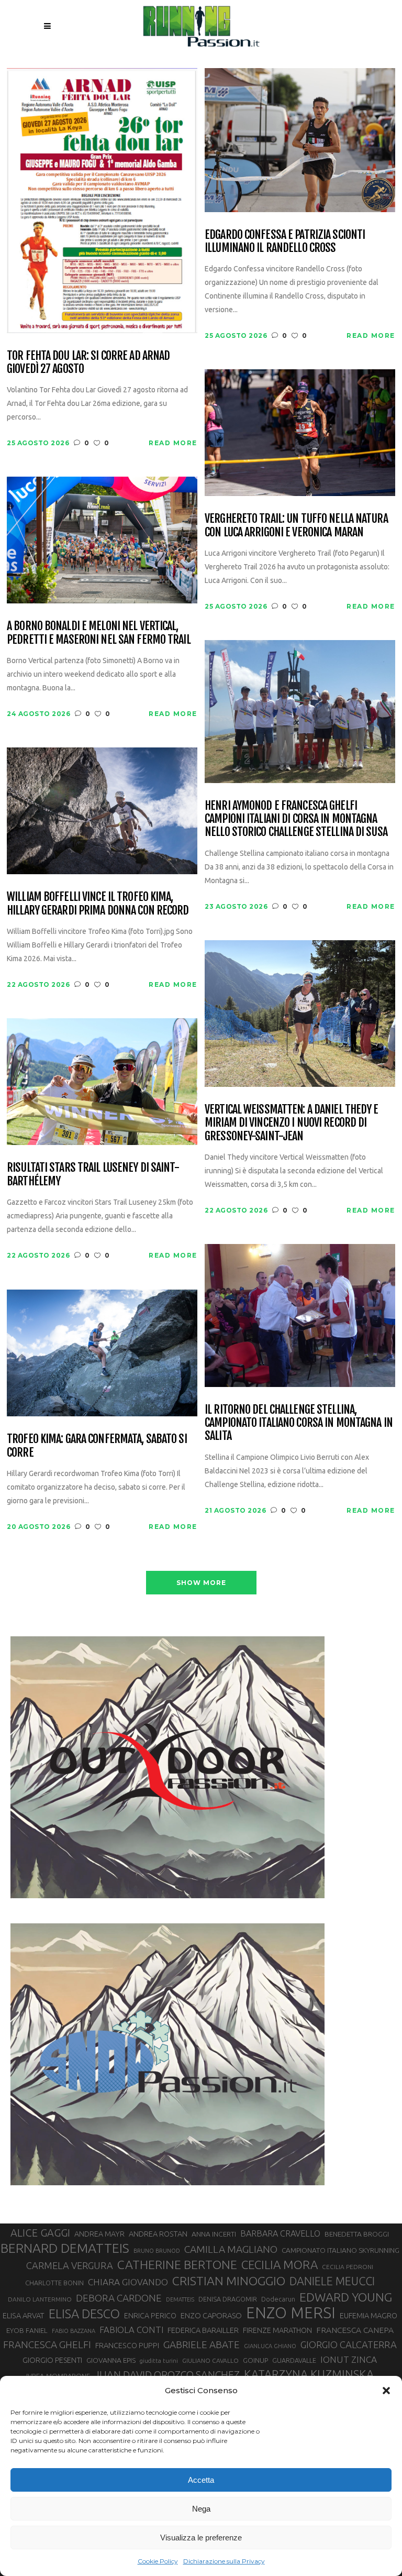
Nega (201, 2509)
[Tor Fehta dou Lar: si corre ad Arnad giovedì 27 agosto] (102, 200)
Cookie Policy (158, 2561)
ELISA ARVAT (24, 2315)
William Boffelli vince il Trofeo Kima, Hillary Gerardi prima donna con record (98, 903)
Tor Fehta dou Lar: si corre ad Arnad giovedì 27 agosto (88, 362)
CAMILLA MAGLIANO (231, 2249)
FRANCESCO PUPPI (127, 2345)
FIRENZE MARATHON (277, 2330)
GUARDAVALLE (294, 2360)
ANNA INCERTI (214, 2234)
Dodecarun (278, 2299)
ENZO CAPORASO (211, 2315)
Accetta (201, 2480)
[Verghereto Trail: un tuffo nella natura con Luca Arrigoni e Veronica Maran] (300, 432)
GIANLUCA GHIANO (270, 2346)
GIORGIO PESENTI (52, 2360)
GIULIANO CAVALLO (210, 2360)
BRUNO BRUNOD (157, 2251)
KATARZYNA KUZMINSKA (309, 2374)
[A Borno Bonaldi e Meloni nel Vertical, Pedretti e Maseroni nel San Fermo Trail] (102, 539)
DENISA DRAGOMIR (228, 2299)
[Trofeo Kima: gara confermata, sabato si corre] (102, 1352)
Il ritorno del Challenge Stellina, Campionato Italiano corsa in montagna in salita (299, 1423)
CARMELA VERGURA (70, 2265)
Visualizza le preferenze (201, 2538)
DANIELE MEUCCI (332, 2281)
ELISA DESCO (84, 2314)
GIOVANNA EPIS (111, 2360)
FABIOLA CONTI (131, 2330)
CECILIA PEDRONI (348, 2267)
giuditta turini (159, 2361)
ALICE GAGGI (40, 2233)
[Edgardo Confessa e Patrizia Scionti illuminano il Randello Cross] (300, 139)
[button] (386, 2391)
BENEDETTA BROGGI (357, 2234)
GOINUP (255, 2360)
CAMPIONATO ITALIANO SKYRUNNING (340, 2250)
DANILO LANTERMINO (40, 2299)
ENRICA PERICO (150, 2316)
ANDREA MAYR (99, 2234)
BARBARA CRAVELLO (280, 2233)
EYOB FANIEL (27, 2331)
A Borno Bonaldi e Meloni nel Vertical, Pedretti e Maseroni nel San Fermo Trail (99, 632)
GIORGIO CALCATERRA (349, 2344)
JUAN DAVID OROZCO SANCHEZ (167, 2375)
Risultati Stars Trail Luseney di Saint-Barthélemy (93, 1174)
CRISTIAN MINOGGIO (229, 2281)
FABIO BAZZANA (74, 2331)
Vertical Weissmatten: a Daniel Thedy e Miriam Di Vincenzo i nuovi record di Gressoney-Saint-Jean (292, 1122)
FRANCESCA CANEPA (355, 2330)
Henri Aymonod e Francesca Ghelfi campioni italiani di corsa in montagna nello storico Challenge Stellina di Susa (296, 819)
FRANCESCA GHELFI (47, 2344)
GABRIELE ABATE (202, 2344)
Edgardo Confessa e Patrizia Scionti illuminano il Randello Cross (285, 241)
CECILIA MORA (280, 2265)
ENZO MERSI (291, 2313)
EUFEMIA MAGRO (368, 2315)
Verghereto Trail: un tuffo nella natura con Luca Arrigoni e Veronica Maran (296, 525)
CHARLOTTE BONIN (54, 2283)
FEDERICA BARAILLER (203, 2330)
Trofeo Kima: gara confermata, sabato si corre (97, 1445)
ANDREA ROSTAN (158, 2234)
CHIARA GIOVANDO (128, 2282)
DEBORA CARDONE (119, 2298)
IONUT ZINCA (349, 2359)
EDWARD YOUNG (346, 2297)
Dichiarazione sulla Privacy (224, 2561)
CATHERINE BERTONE (177, 2264)
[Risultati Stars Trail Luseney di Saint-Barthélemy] (102, 1081)
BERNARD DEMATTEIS (65, 2248)
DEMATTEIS (180, 2299)
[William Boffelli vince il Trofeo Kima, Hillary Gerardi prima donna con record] (102, 810)
